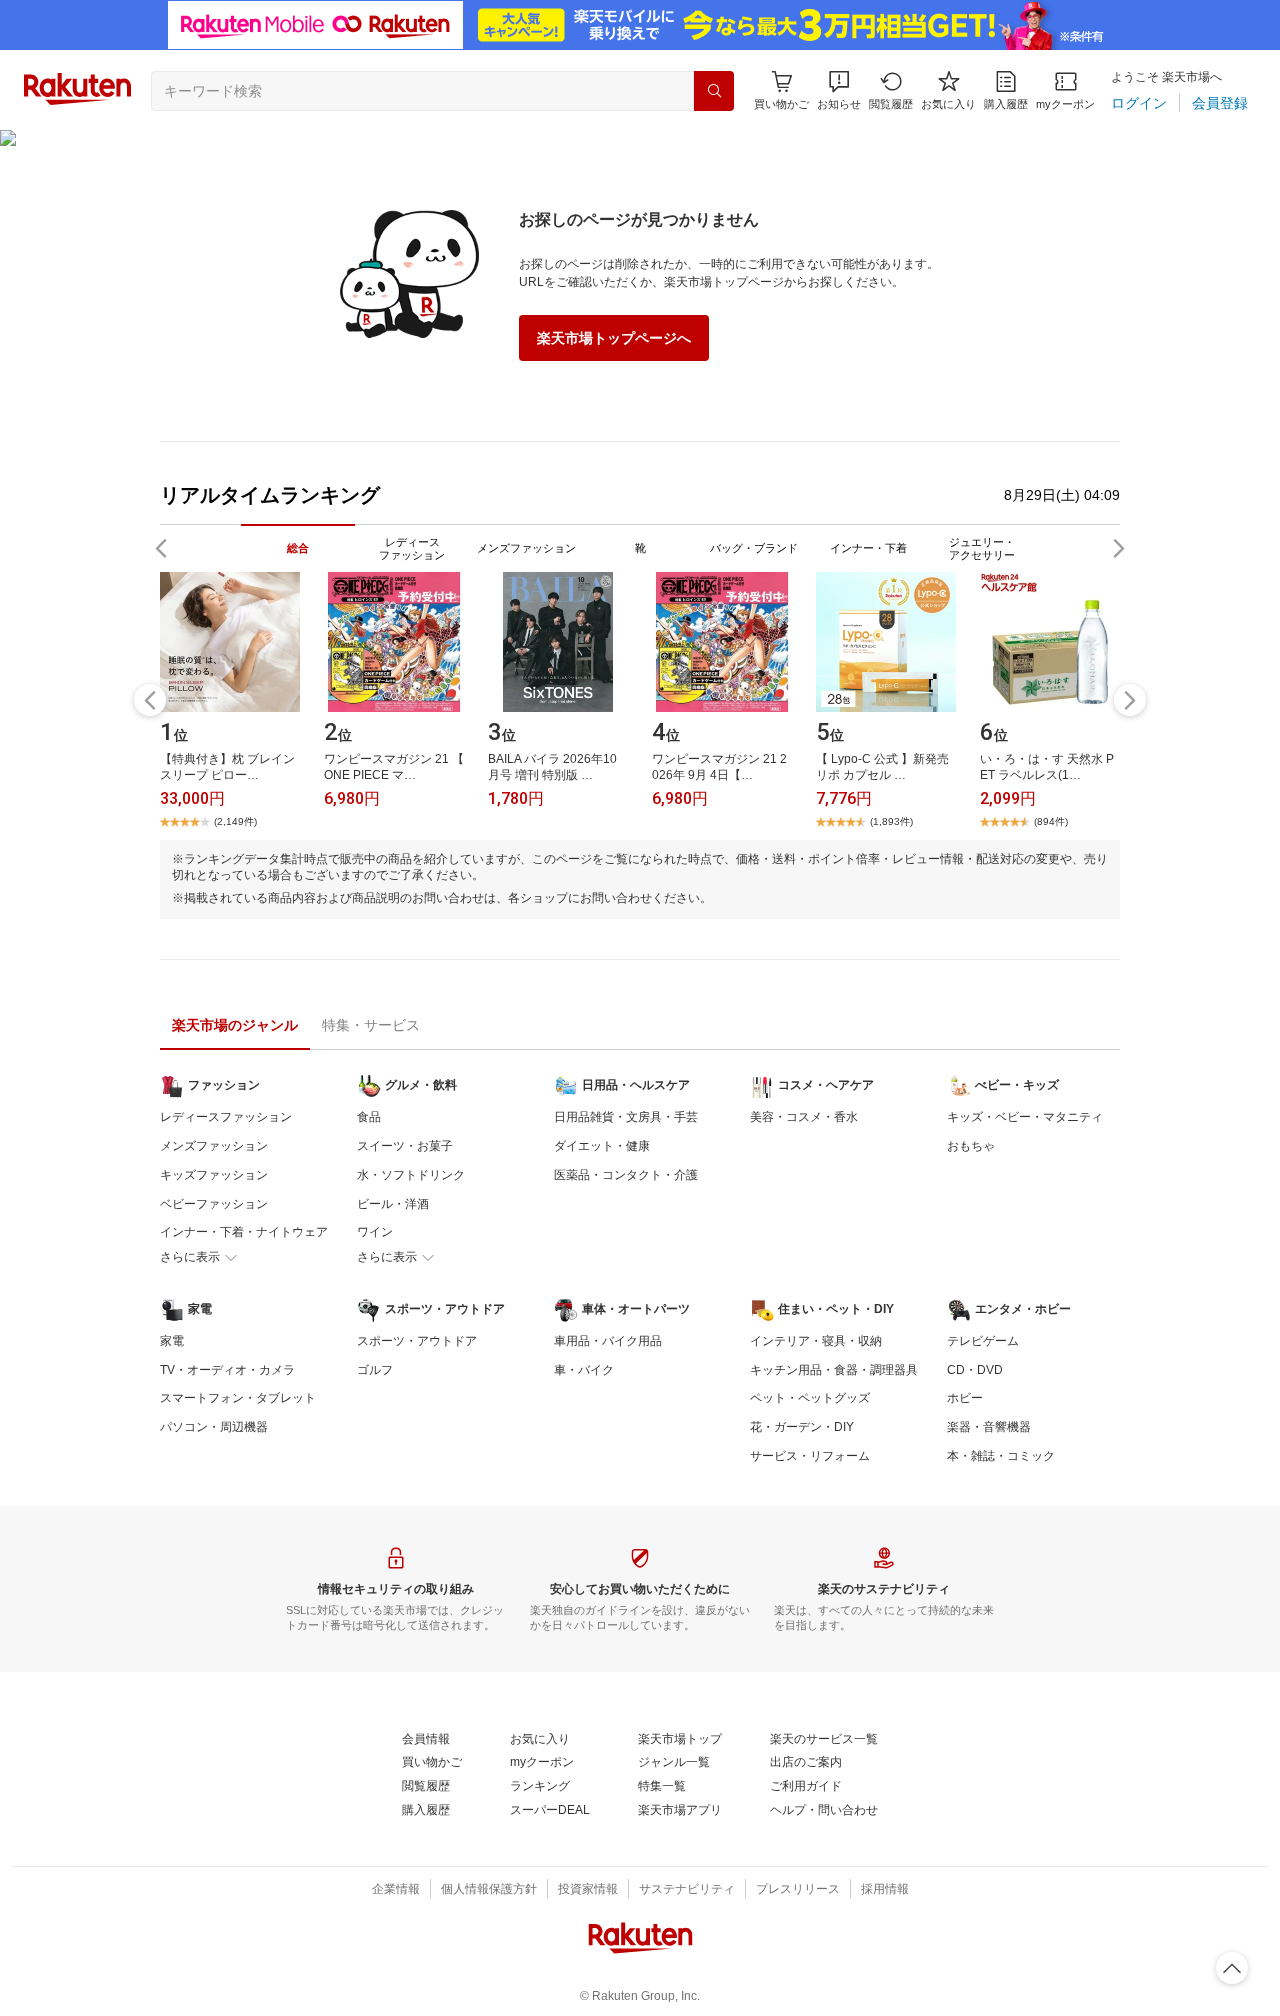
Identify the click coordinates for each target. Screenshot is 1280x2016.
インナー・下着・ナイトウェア (244, 1232)
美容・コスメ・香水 (804, 1117)
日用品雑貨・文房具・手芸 (626, 1117)
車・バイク (584, 1370)
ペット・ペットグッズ (810, 1398)
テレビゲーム (983, 1341)
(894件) (1051, 821)
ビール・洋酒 (393, 1204)
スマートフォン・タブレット (238, 1398)
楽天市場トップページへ (614, 338)
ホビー (965, 1398)
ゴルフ (375, 1370)
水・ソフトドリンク (411, 1175)
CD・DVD (975, 1370)
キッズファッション (214, 1175)
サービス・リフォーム (810, 1456)
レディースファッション (226, 1117)
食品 (369, 1117)
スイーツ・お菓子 (405, 1146)
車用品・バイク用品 (608, 1341)
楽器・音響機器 (989, 1427)
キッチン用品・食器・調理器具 (834, 1370)
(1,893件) (891, 821)
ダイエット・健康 (602, 1146)
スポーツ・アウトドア (417, 1341)
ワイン (375, 1232)
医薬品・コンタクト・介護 (626, 1175)
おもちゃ (971, 1146)
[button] (839, 90)
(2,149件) (235, 821)
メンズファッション (214, 1146)
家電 (172, 1341)
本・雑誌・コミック (1001, 1456)
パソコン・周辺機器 (214, 1427)
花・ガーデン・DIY (802, 1427)
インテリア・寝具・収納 (816, 1341)
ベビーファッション (214, 1204)
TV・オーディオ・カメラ (227, 1370)
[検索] (714, 91)
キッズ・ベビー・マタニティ (1025, 1117)
